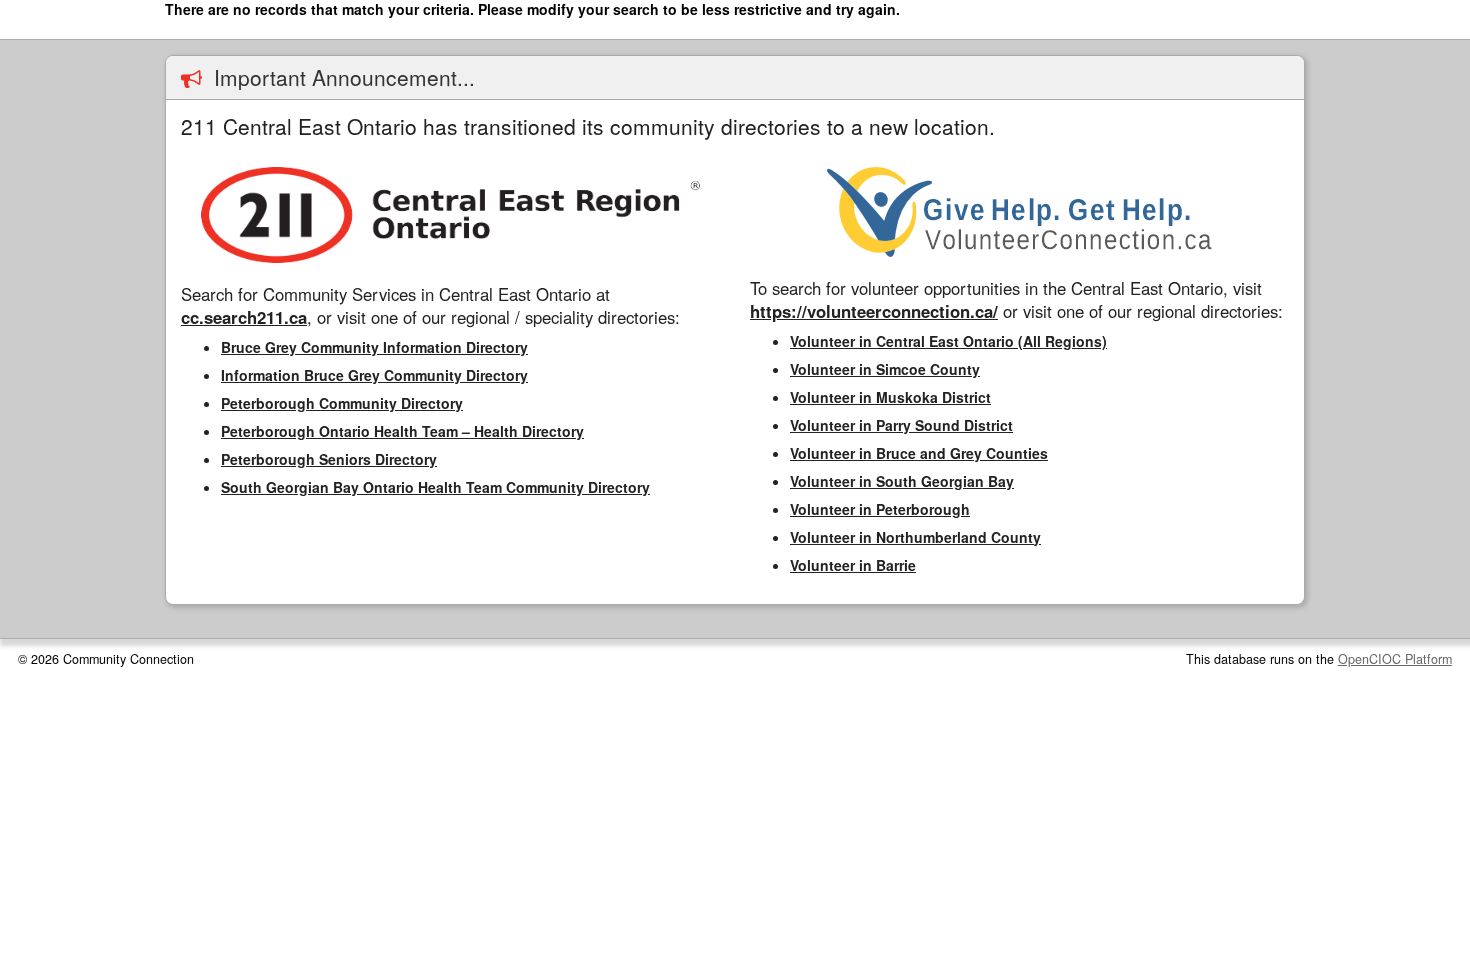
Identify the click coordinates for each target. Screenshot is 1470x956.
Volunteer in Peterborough (880, 509)
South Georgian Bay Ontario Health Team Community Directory (435, 487)
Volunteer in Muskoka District (890, 397)
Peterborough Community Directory (342, 403)
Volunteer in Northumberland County (915, 537)
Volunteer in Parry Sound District (901, 425)
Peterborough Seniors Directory (329, 459)
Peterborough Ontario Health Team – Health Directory (402, 431)
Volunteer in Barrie (853, 565)
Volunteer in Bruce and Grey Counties (919, 453)
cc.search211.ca (244, 317)
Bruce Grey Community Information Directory (374, 347)
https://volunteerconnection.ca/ (874, 311)
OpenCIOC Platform (1395, 659)
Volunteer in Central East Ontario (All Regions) (948, 341)
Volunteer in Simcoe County (885, 369)
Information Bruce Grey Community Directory (374, 375)
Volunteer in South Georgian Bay (902, 481)
